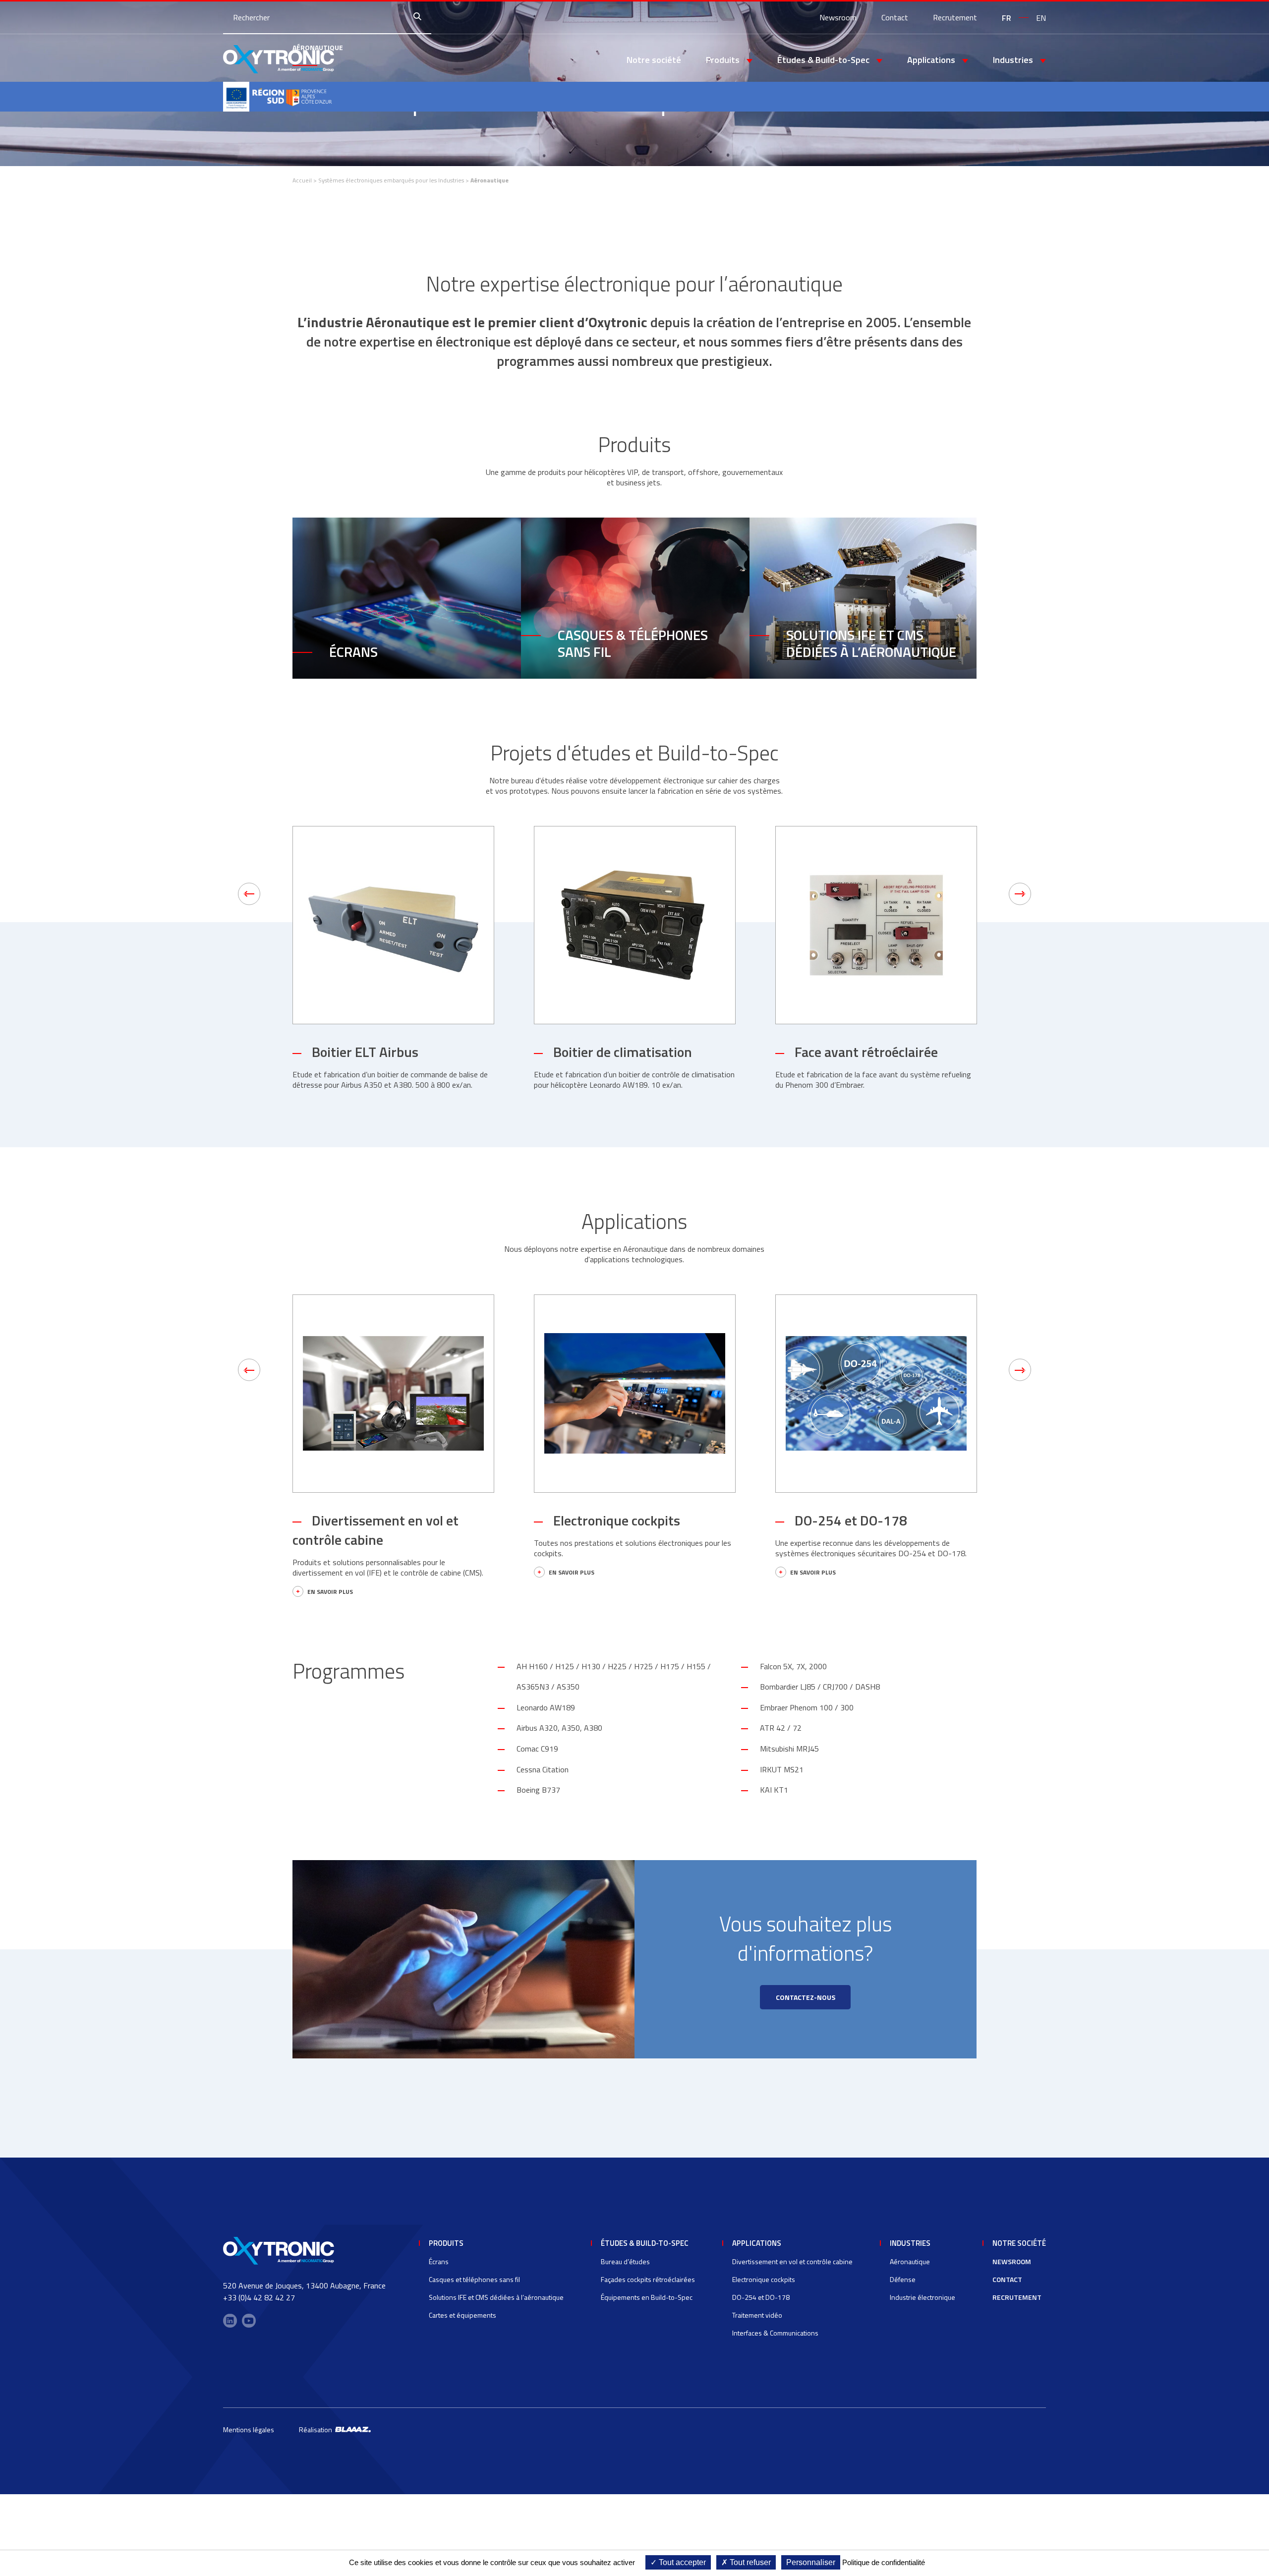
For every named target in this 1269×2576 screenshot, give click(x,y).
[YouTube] (249, 2321)
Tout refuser (749, 2562)
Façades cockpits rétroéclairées (648, 2279)
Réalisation (317, 2430)
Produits (446, 2243)
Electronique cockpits (617, 1520)
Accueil (302, 180)
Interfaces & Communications (775, 2333)
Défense (903, 2279)
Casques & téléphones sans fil (633, 643)
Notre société (654, 60)
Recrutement (955, 17)
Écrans (353, 652)
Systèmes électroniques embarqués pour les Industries (391, 180)
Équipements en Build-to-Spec (647, 2297)
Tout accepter (681, 2562)
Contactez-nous (806, 1997)
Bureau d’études (625, 2261)
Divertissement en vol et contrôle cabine (375, 1530)
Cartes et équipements (462, 2315)
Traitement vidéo (757, 2315)
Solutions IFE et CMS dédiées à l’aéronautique (871, 643)
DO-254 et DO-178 (851, 1520)
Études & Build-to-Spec (645, 2243)
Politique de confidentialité (884, 2562)
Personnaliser (811, 2562)
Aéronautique (910, 2261)
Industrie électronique (923, 2297)
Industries (910, 2243)
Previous (249, 894)
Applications (757, 2243)
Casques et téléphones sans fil (474, 2279)
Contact (895, 17)
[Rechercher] (420, 17)
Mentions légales (249, 2430)
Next (1020, 894)
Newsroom (838, 17)
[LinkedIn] (230, 2321)
